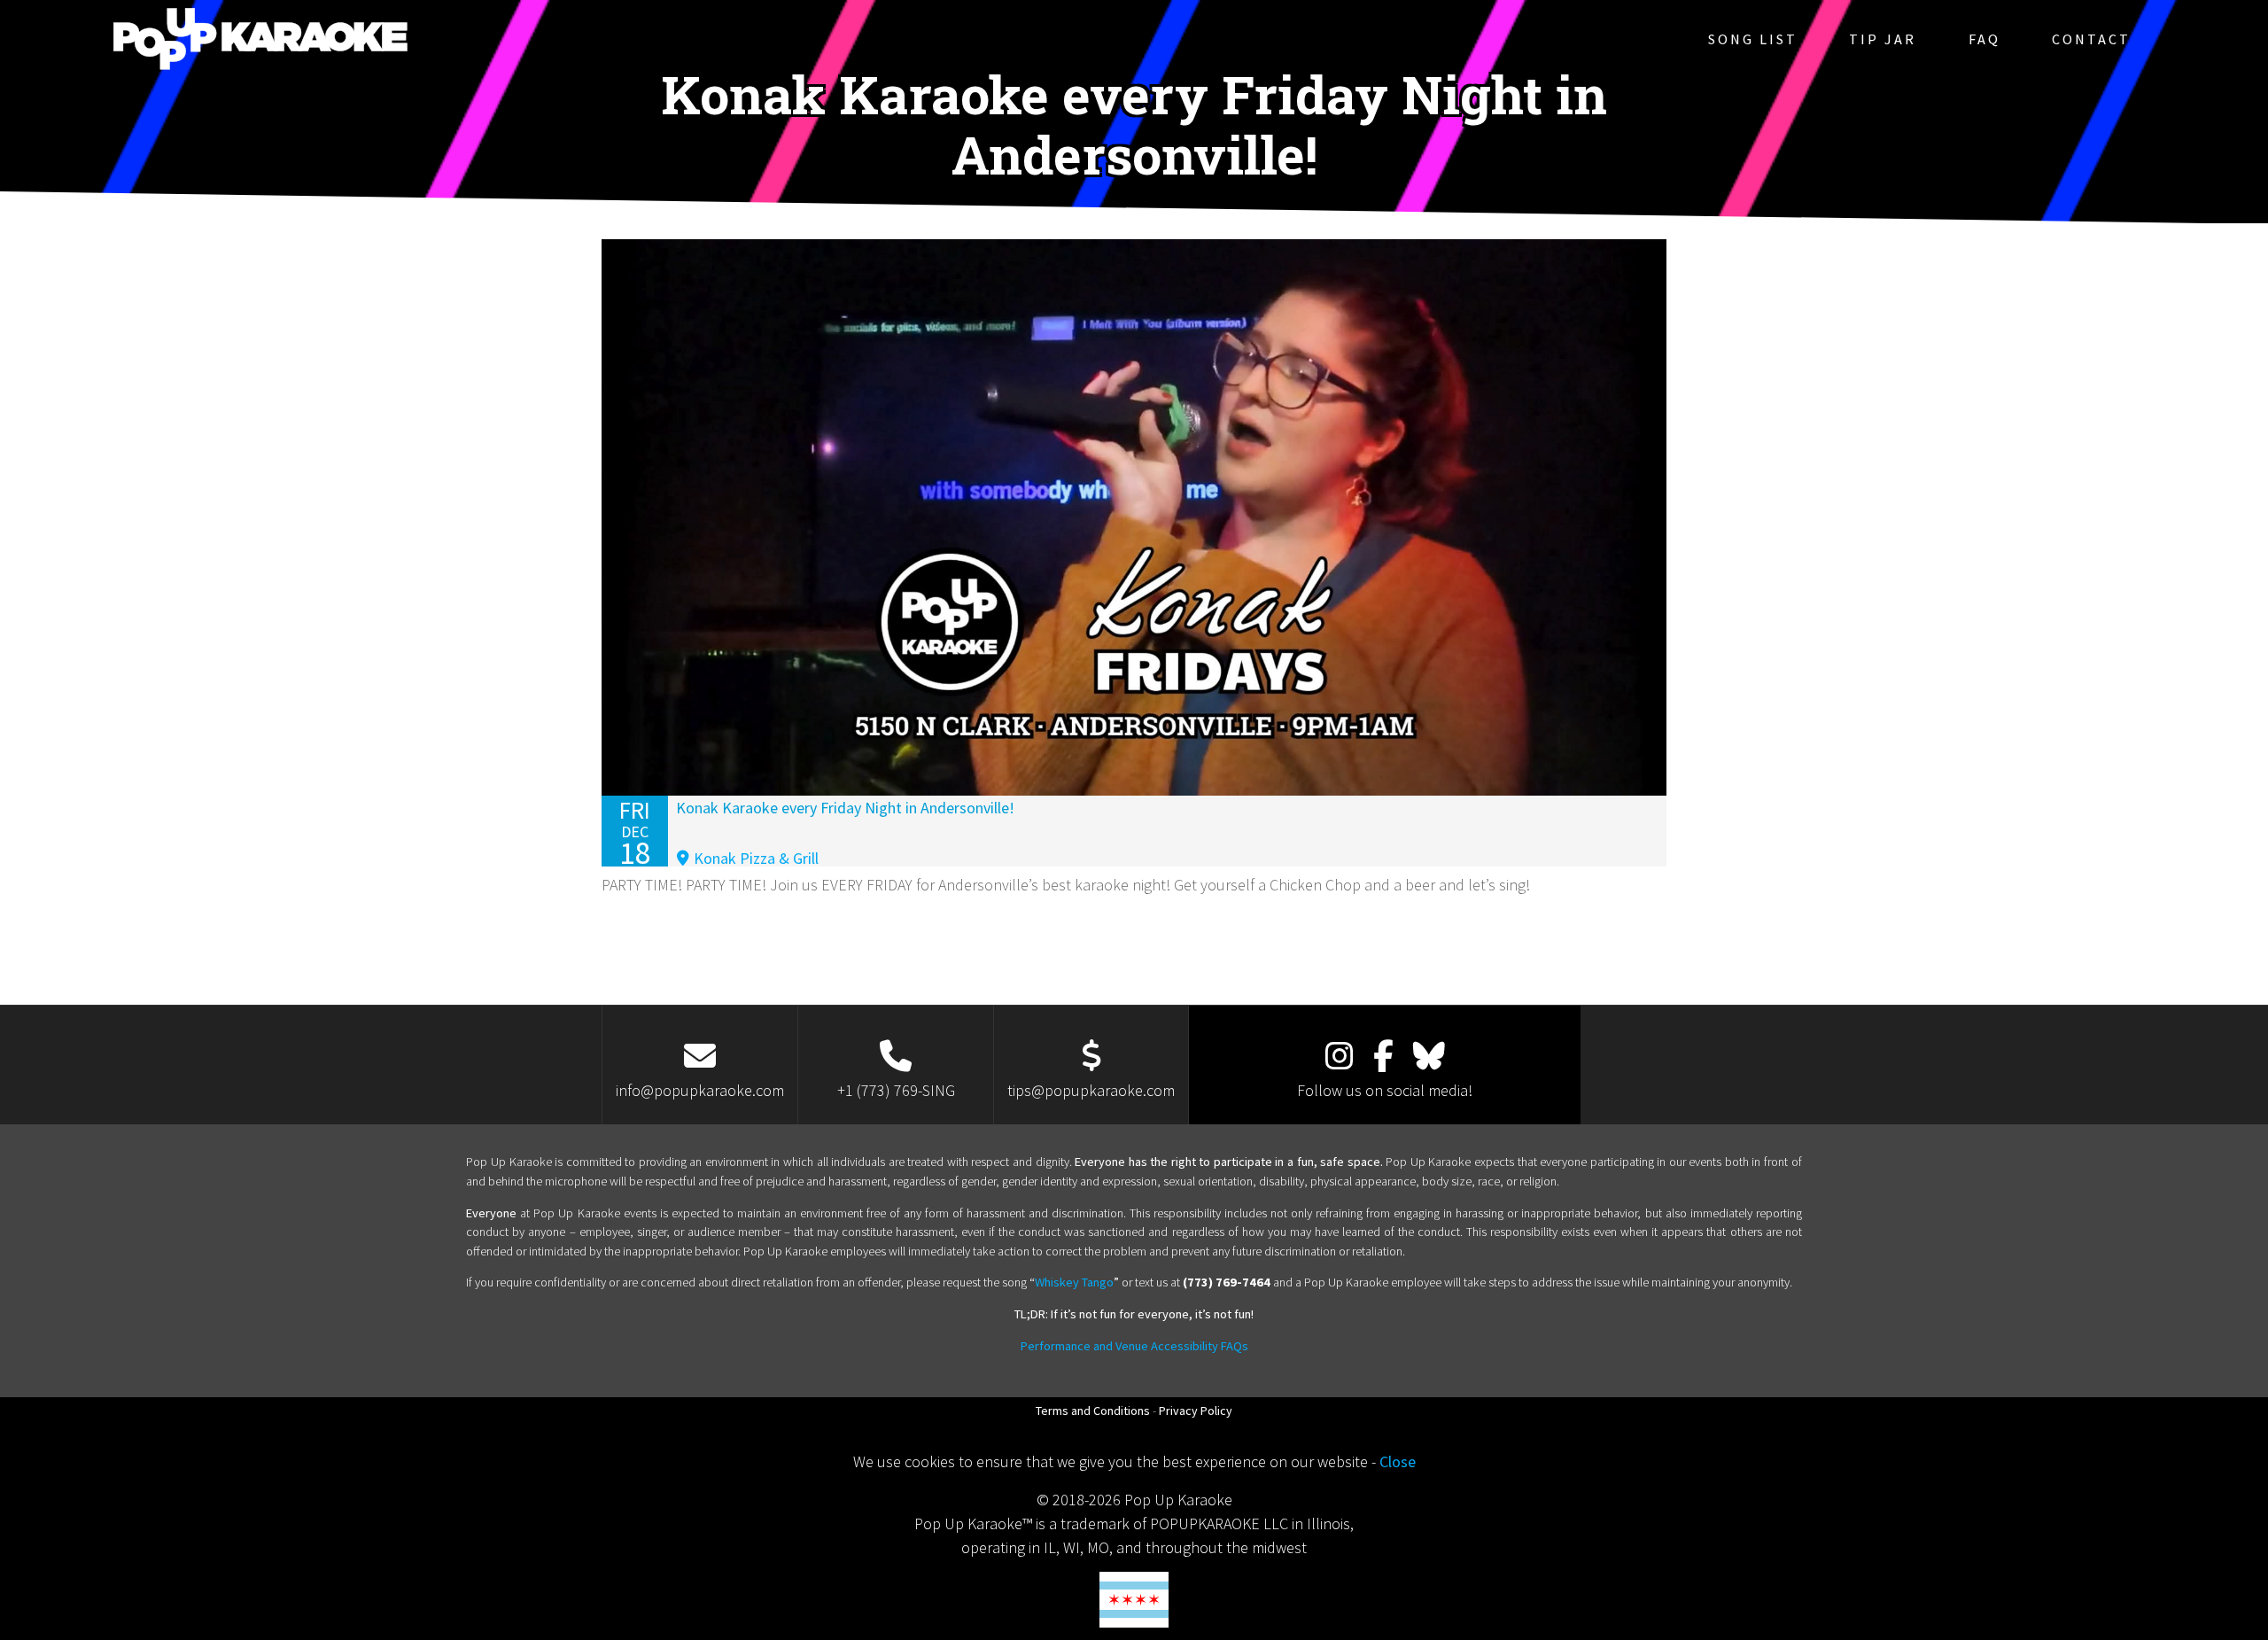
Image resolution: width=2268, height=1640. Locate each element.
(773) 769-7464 (1227, 1282)
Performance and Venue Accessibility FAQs (1134, 1346)
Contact (2091, 39)
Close (1398, 1461)
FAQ (1984, 39)
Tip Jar (1883, 39)
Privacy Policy (1196, 1411)
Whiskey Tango (1074, 1282)
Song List (1753, 39)
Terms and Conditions (1093, 1411)
